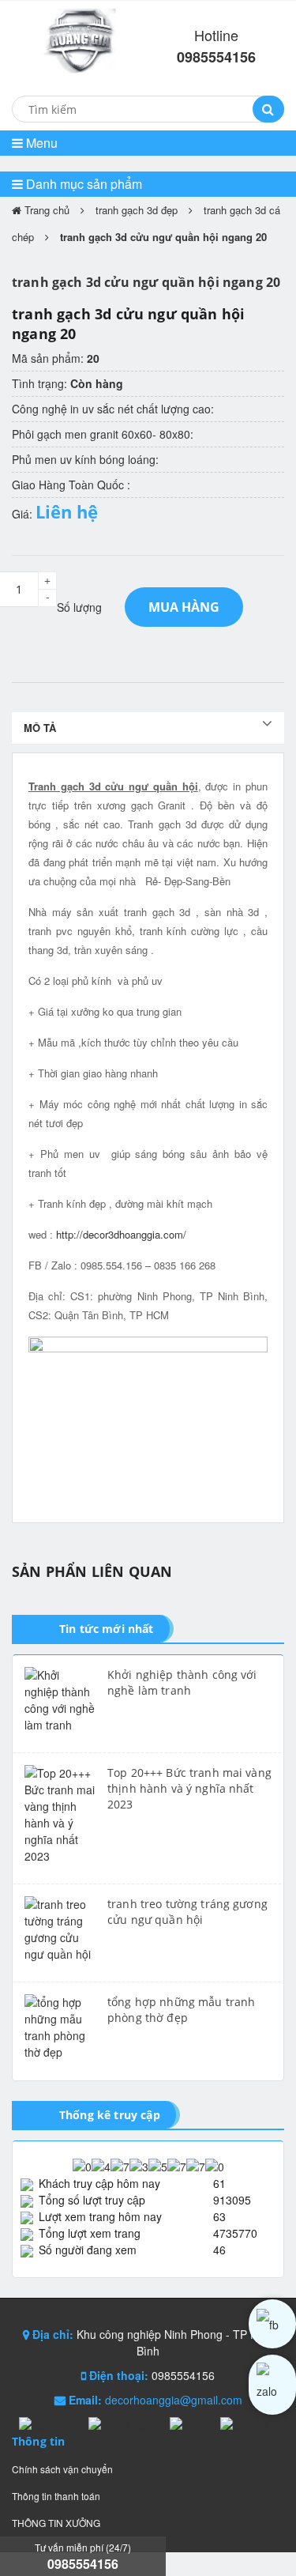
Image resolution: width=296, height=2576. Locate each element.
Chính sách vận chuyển (62, 2469)
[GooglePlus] (125, 2424)
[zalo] (272, 2385)
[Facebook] (50, 2424)
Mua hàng (184, 607)
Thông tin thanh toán (56, 2496)
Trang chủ (45, 210)
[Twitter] (191, 2424)
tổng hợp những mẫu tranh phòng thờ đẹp (181, 2010)
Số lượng (79, 607)
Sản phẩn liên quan (92, 1571)
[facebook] (272, 2324)
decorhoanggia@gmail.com (174, 2400)
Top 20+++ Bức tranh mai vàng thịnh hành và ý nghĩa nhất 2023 (189, 1788)
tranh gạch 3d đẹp (137, 210)
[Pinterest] (245, 2424)
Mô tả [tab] (40, 728)
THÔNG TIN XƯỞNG (56, 2523)
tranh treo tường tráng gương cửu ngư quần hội (187, 1912)
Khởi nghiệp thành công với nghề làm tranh (182, 1682)
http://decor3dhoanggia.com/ (121, 1234)
